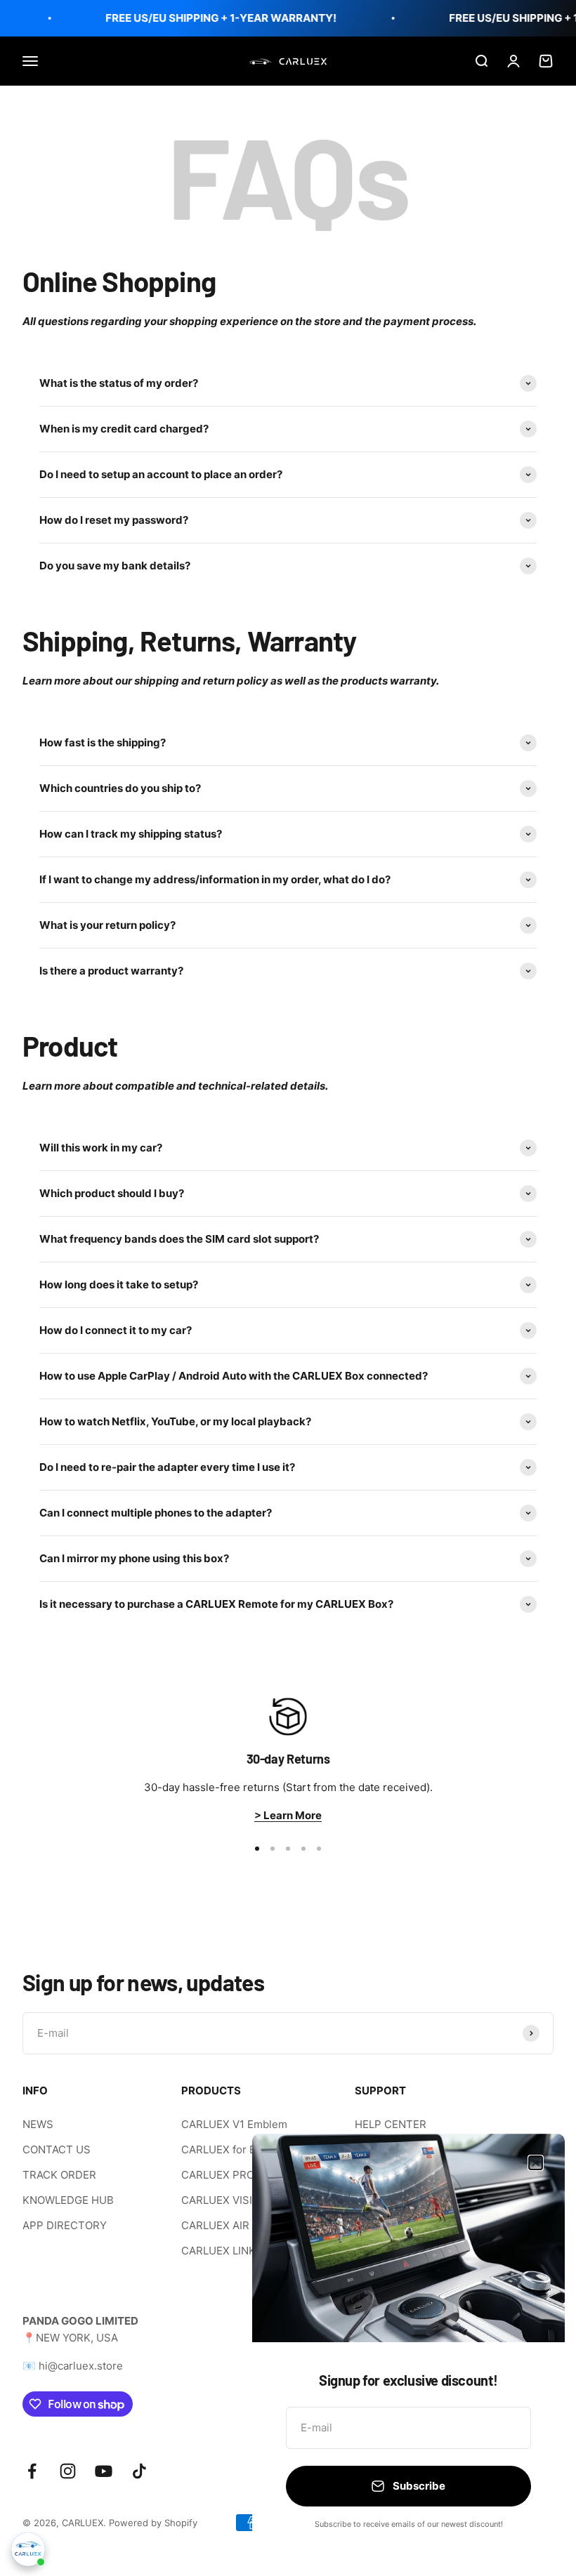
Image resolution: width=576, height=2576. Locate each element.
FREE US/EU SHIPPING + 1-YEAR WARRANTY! (212, 18)
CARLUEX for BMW (228, 2149)
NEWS (38, 2124)
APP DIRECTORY (65, 2225)
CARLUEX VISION (224, 2200)
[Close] (536, 2163)
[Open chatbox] (28, 2549)
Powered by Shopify (153, 2523)
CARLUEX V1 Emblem (234, 2124)
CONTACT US (57, 2149)
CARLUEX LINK (218, 2251)
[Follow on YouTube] (104, 2471)
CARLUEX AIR (215, 2225)
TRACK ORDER (59, 2175)
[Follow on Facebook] (32, 2471)
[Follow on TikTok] (139, 2471)
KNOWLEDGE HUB (68, 2200)
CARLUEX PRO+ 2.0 (230, 2175)
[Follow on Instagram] (68, 2471)
